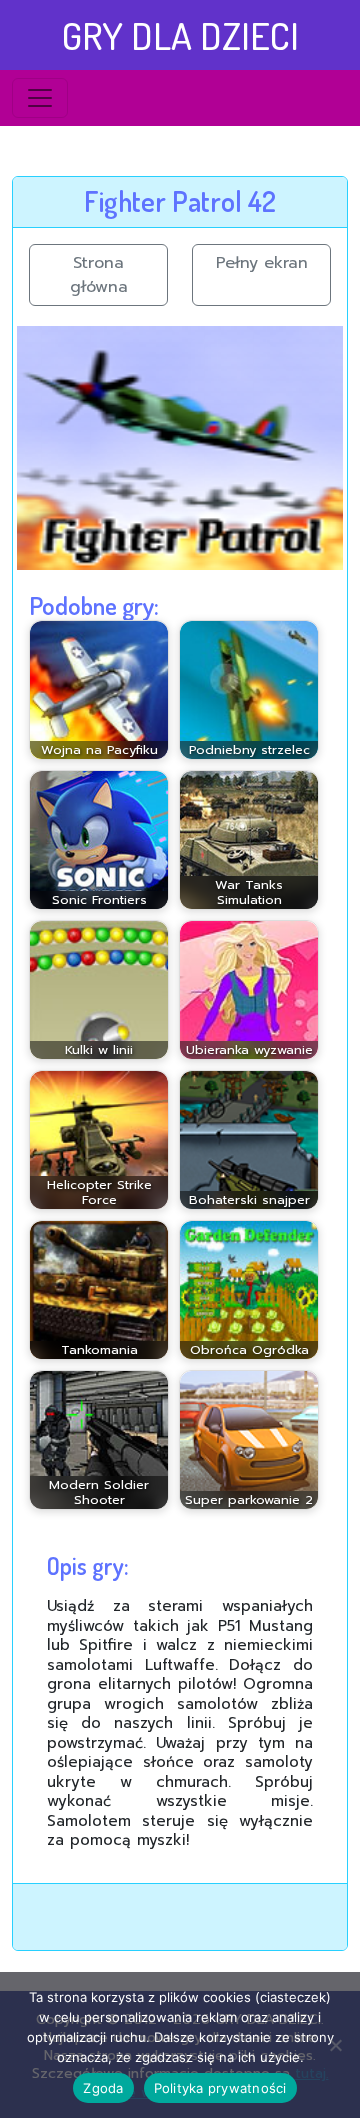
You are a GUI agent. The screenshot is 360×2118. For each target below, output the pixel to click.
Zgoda (103, 2088)
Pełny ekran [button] (262, 263)
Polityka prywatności (220, 2088)
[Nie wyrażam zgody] (335, 2045)
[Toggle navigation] (40, 98)
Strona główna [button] (99, 275)
